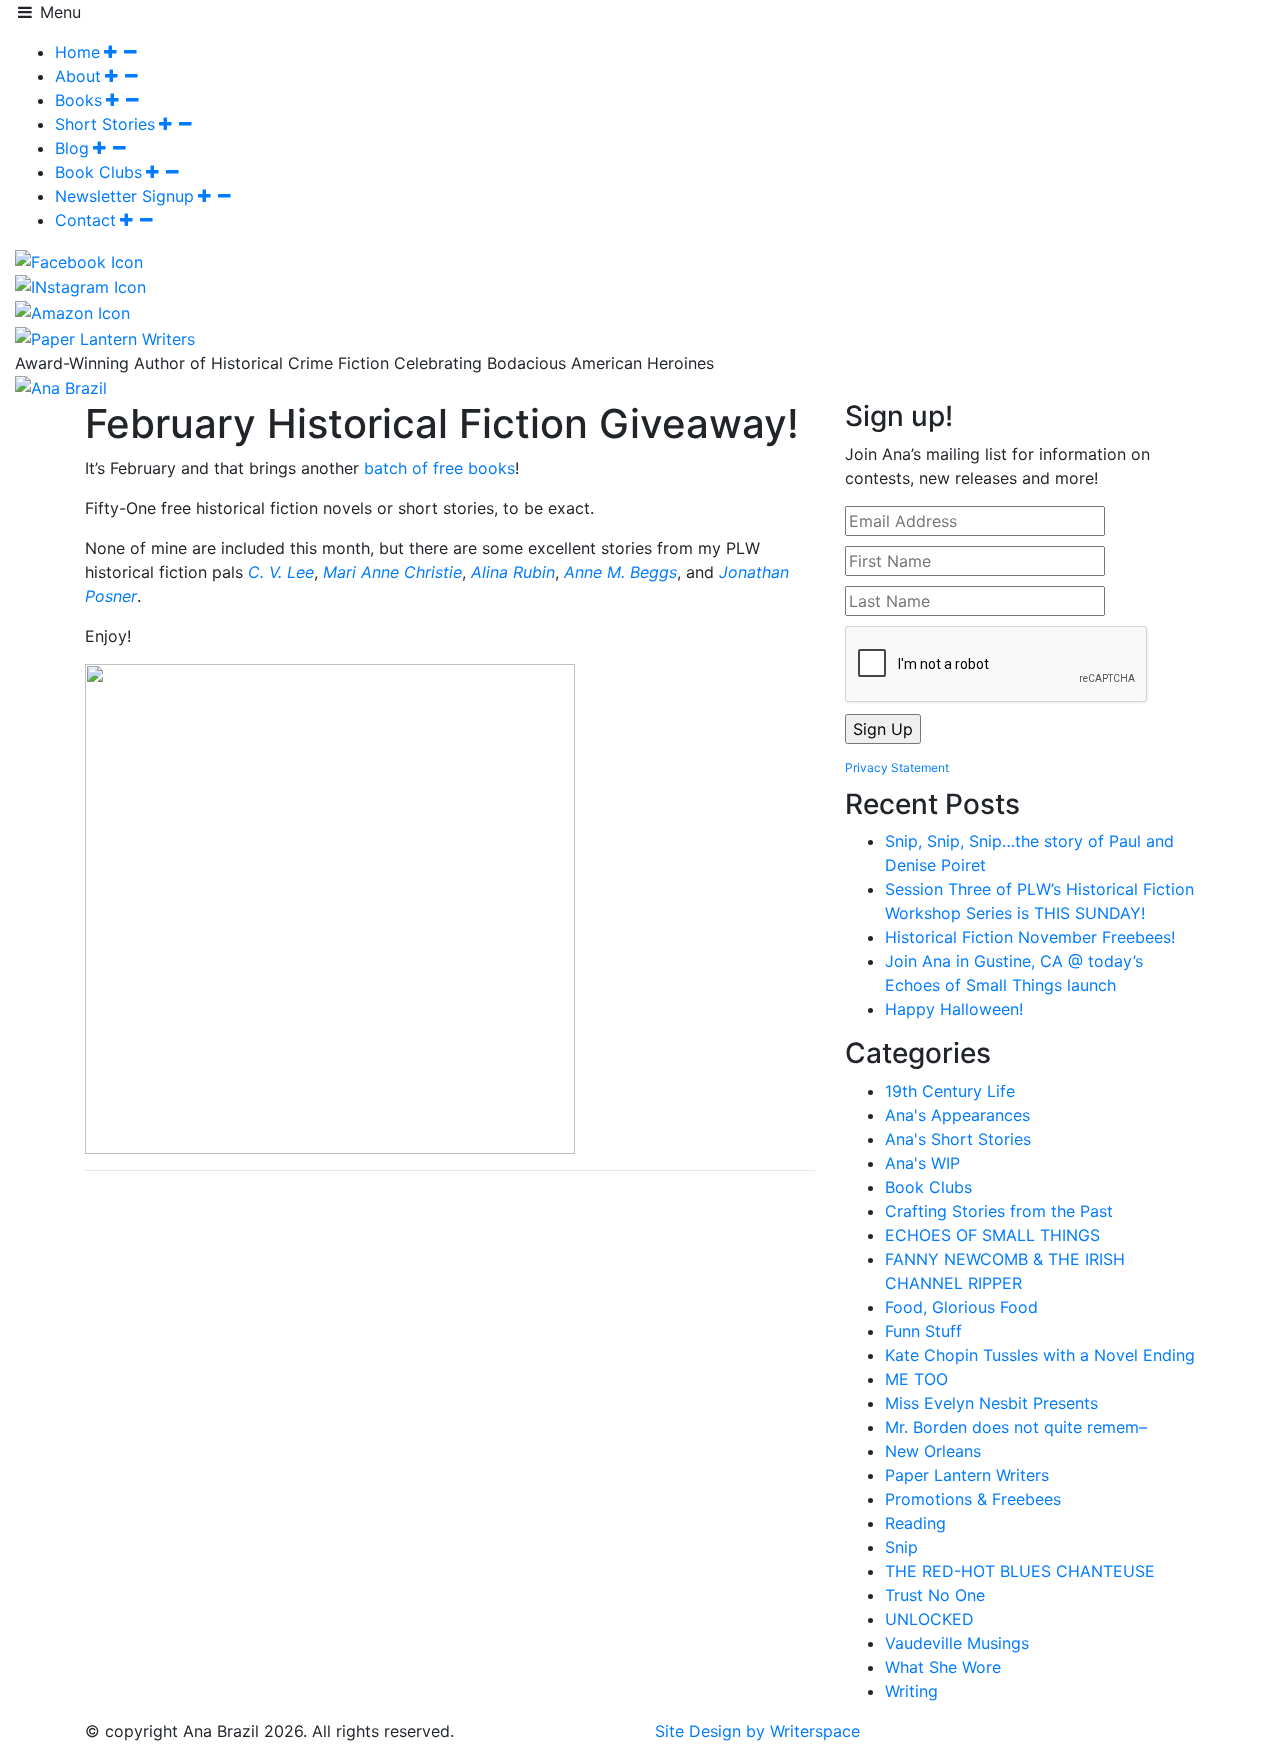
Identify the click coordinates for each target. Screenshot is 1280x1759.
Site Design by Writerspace (757, 1731)
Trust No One (935, 1595)
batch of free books (439, 468)
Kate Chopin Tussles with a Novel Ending (1040, 1355)
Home (77, 52)
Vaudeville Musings (957, 1643)
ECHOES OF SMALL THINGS (992, 1235)
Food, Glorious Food (961, 1307)
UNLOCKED (929, 1619)
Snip (901, 1547)
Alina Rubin (513, 572)
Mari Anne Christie (392, 572)
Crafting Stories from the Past (999, 1211)
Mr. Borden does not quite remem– (1016, 1427)
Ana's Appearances (957, 1115)
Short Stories (105, 124)
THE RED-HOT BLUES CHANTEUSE (1020, 1571)
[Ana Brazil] (61, 387)
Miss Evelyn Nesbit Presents (991, 1403)
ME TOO (916, 1379)
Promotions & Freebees (973, 1499)
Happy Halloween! (954, 1009)
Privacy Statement (897, 767)
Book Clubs (98, 172)
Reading (915, 1523)
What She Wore (943, 1667)
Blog (72, 148)
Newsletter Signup (124, 196)
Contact (85, 220)
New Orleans (933, 1451)
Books (78, 100)
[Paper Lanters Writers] (105, 337)
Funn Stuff (923, 1331)
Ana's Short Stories (958, 1139)
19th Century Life (950, 1091)
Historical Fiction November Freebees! (1030, 937)
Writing (911, 1691)
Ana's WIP (922, 1163)
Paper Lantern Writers (967, 1475)
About (78, 76)
